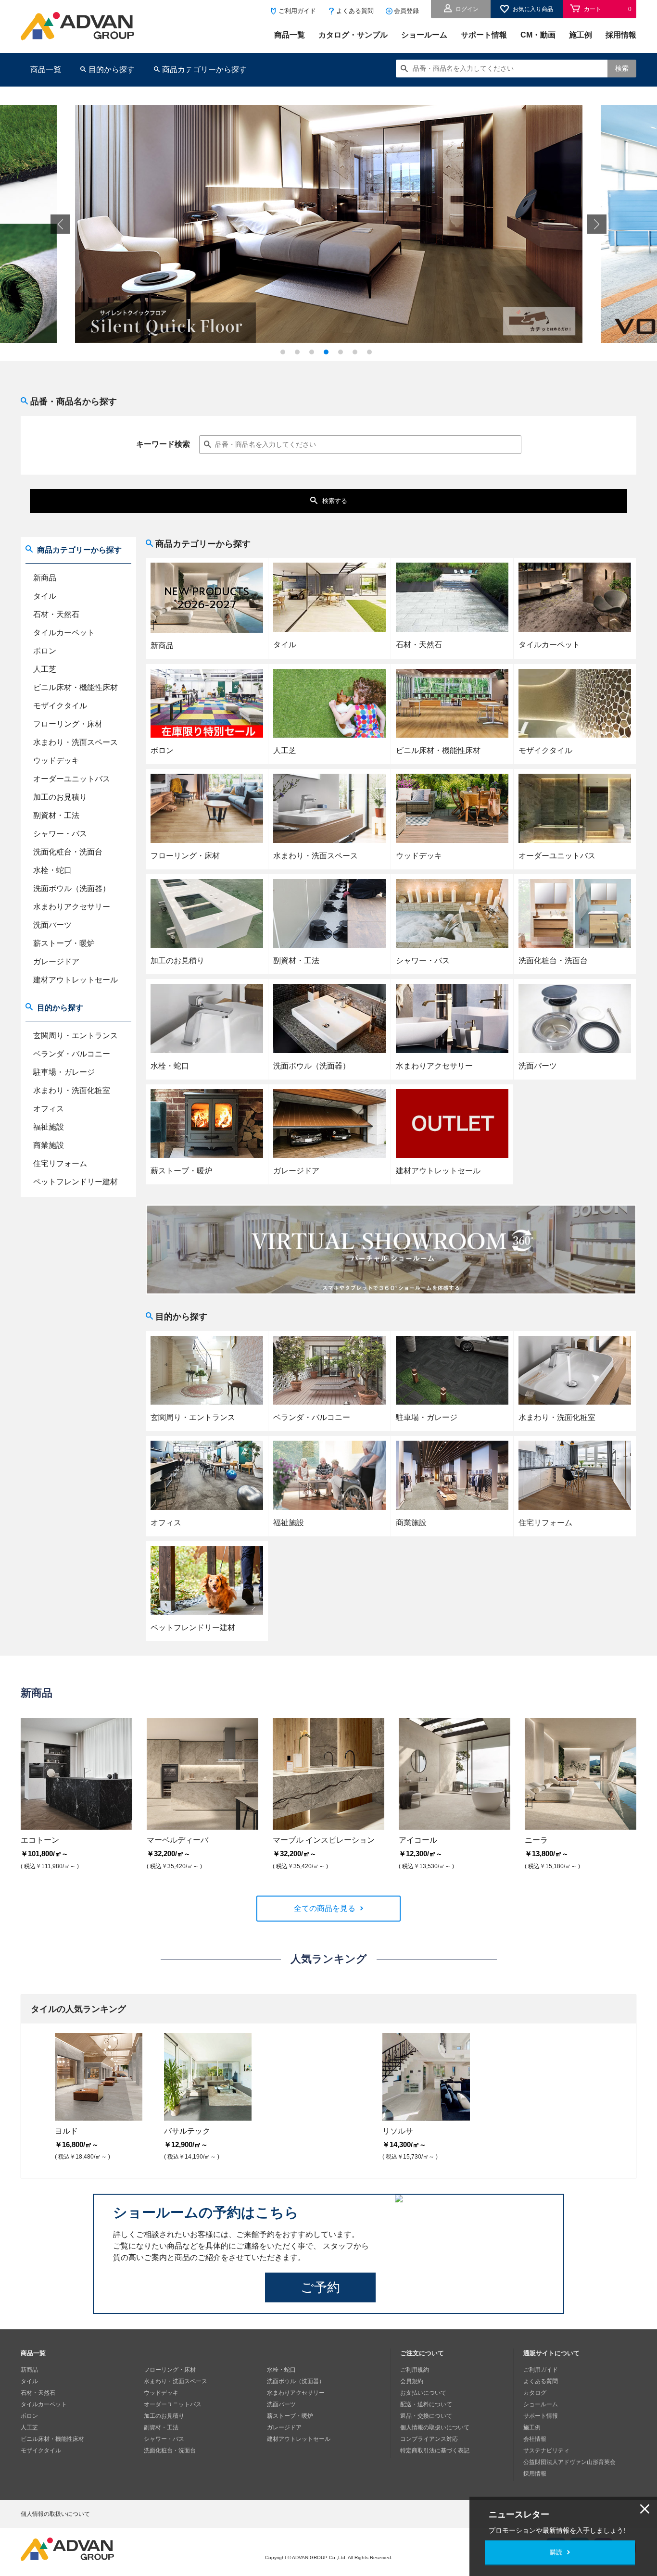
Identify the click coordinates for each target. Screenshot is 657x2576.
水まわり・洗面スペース (76, 742)
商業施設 (49, 1145)
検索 (622, 68)
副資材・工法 (56, 815)
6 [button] (357, 354)
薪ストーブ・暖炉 (64, 943)
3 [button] (314, 354)
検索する (335, 501)
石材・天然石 (56, 614)
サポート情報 (484, 35)
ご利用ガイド (297, 11)
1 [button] (285, 354)
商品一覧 (290, 35)
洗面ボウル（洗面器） (72, 888)
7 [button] (372, 354)
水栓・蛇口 (52, 870)
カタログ (535, 2393)
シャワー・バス (60, 834)
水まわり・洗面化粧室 (72, 1090)
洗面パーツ (52, 925)
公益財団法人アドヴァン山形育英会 (569, 2462)
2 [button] (300, 354)
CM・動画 (538, 35)
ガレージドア (56, 961)
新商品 (45, 578)
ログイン (467, 9)
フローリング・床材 (68, 724)
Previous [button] (60, 224)
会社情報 (535, 2439)
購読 (556, 2552)
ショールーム (424, 35)
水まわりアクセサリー (72, 907)
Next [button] (597, 224)
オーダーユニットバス (72, 779)
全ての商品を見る (325, 1908)
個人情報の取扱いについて (435, 2427)
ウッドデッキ (56, 760)
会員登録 (406, 11)
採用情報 (621, 35)
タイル (45, 596)
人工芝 (45, 669)
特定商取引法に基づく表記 (435, 2450)
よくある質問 (355, 11)
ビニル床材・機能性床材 (76, 687)
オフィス (49, 1109)
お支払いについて (423, 2393)
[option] (329, 224)
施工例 (581, 35)
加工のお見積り (60, 797)
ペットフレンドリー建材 (76, 1182)
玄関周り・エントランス (76, 1036)
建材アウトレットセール (76, 980)
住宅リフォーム (60, 1163)
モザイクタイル (60, 706)
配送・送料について (426, 2404)
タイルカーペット (64, 633)
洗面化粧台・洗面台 (68, 852)
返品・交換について (426, 2416)
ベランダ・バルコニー (72, 1054)
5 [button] (343, 354)
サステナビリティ (546, 2450)
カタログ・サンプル (353, 35)
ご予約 (320, 2287)
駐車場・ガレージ (64, 1072)
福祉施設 (49, 1127)
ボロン (45, 651)
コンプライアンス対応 (429, 2439)
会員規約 (412, 2381)
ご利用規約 (415, 2370)
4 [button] (328, 354)
